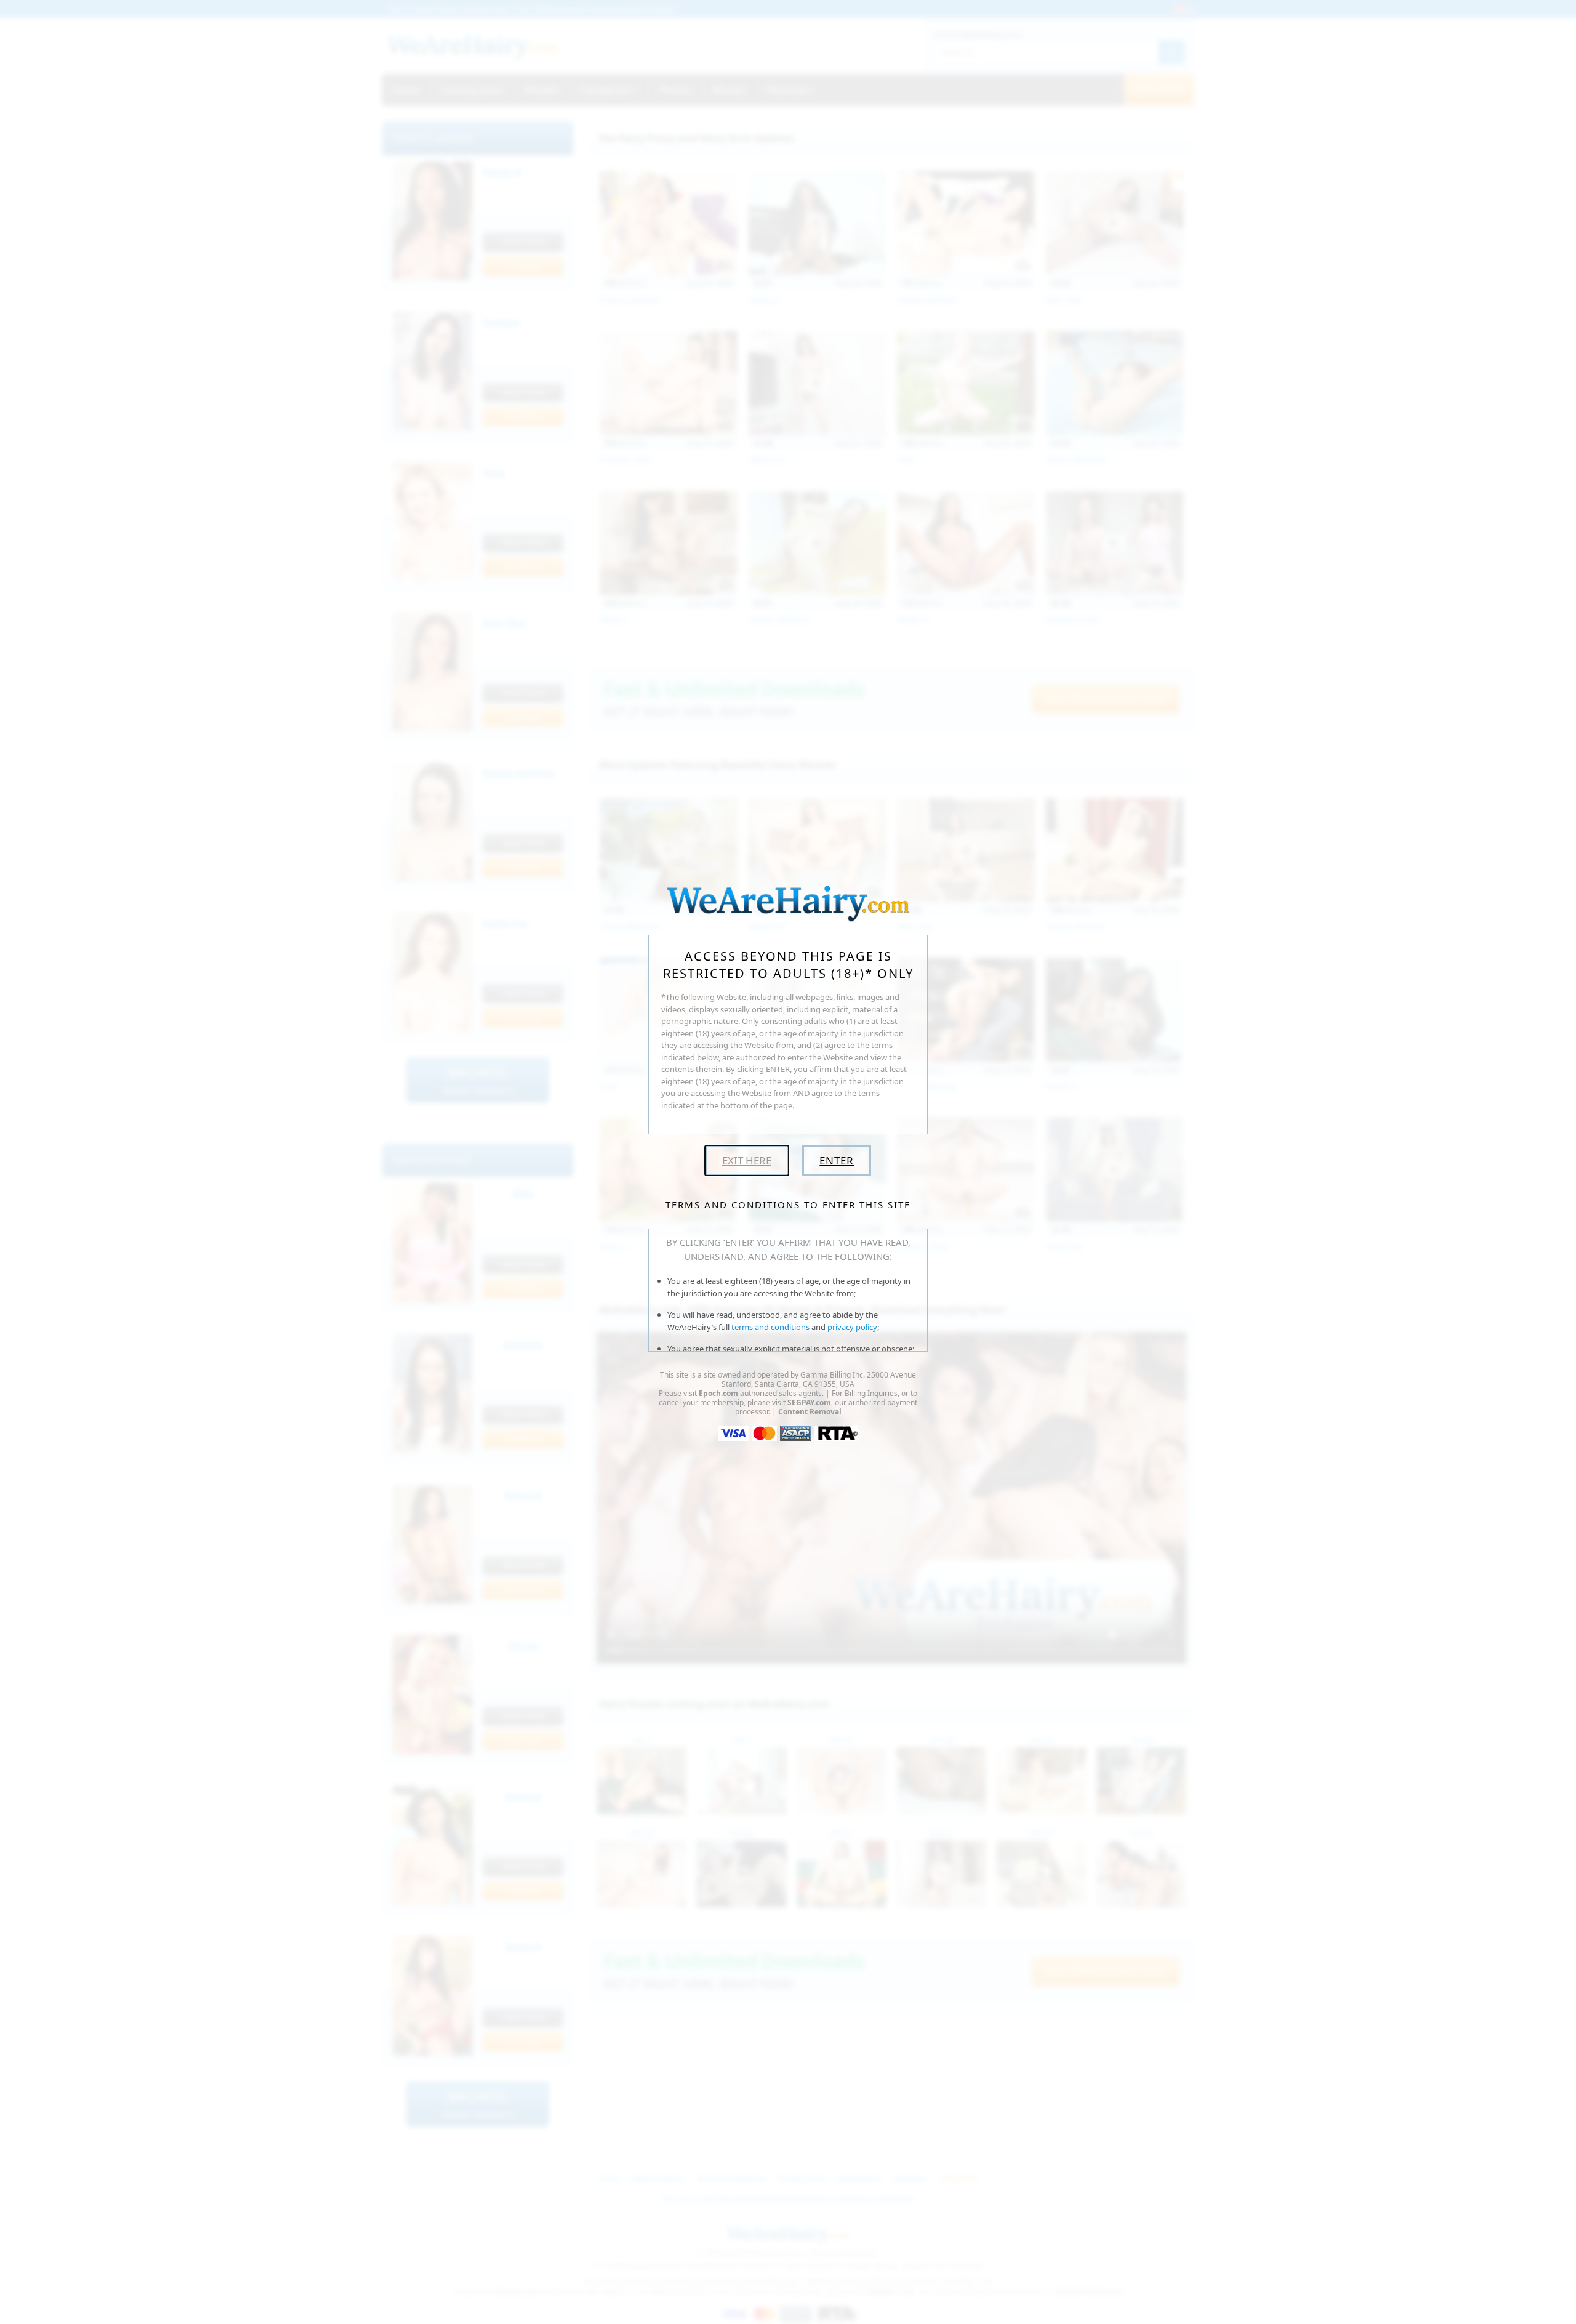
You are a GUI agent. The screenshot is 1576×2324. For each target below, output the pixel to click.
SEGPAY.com (809, 1402)
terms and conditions (770, 1327)
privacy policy (852, 1327)
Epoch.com (718, 1393)
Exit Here (747, 1160)
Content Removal (810, 1412)
